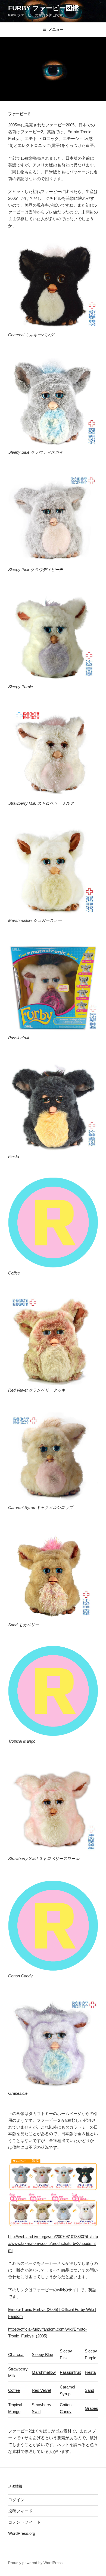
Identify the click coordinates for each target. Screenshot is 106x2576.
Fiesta (14, 1156)
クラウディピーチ (47, 570)
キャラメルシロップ (54, 1507)
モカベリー (29, 1625)
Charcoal (16, 2354)
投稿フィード (20, 2511)
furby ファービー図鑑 (43, 8)
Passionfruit (19, 1038)
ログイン (16, 2500)
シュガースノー (47, 920)
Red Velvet (41, 2390)
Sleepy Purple (21, 687)
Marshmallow (44, 2372)
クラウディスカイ (47, 452)
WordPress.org (22, 2533)
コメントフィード (24, 2522)
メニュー (56, 29)
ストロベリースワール (59, 1859)
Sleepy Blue (42, 2354)
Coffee (14, 2390)
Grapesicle (18, 2093)
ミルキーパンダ (40, 335)
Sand (89, 2390)
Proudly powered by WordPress (35, 2563)
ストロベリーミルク (56, 803)
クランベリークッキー (49, 1390)
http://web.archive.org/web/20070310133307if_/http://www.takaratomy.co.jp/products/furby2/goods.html (53, 2243)
